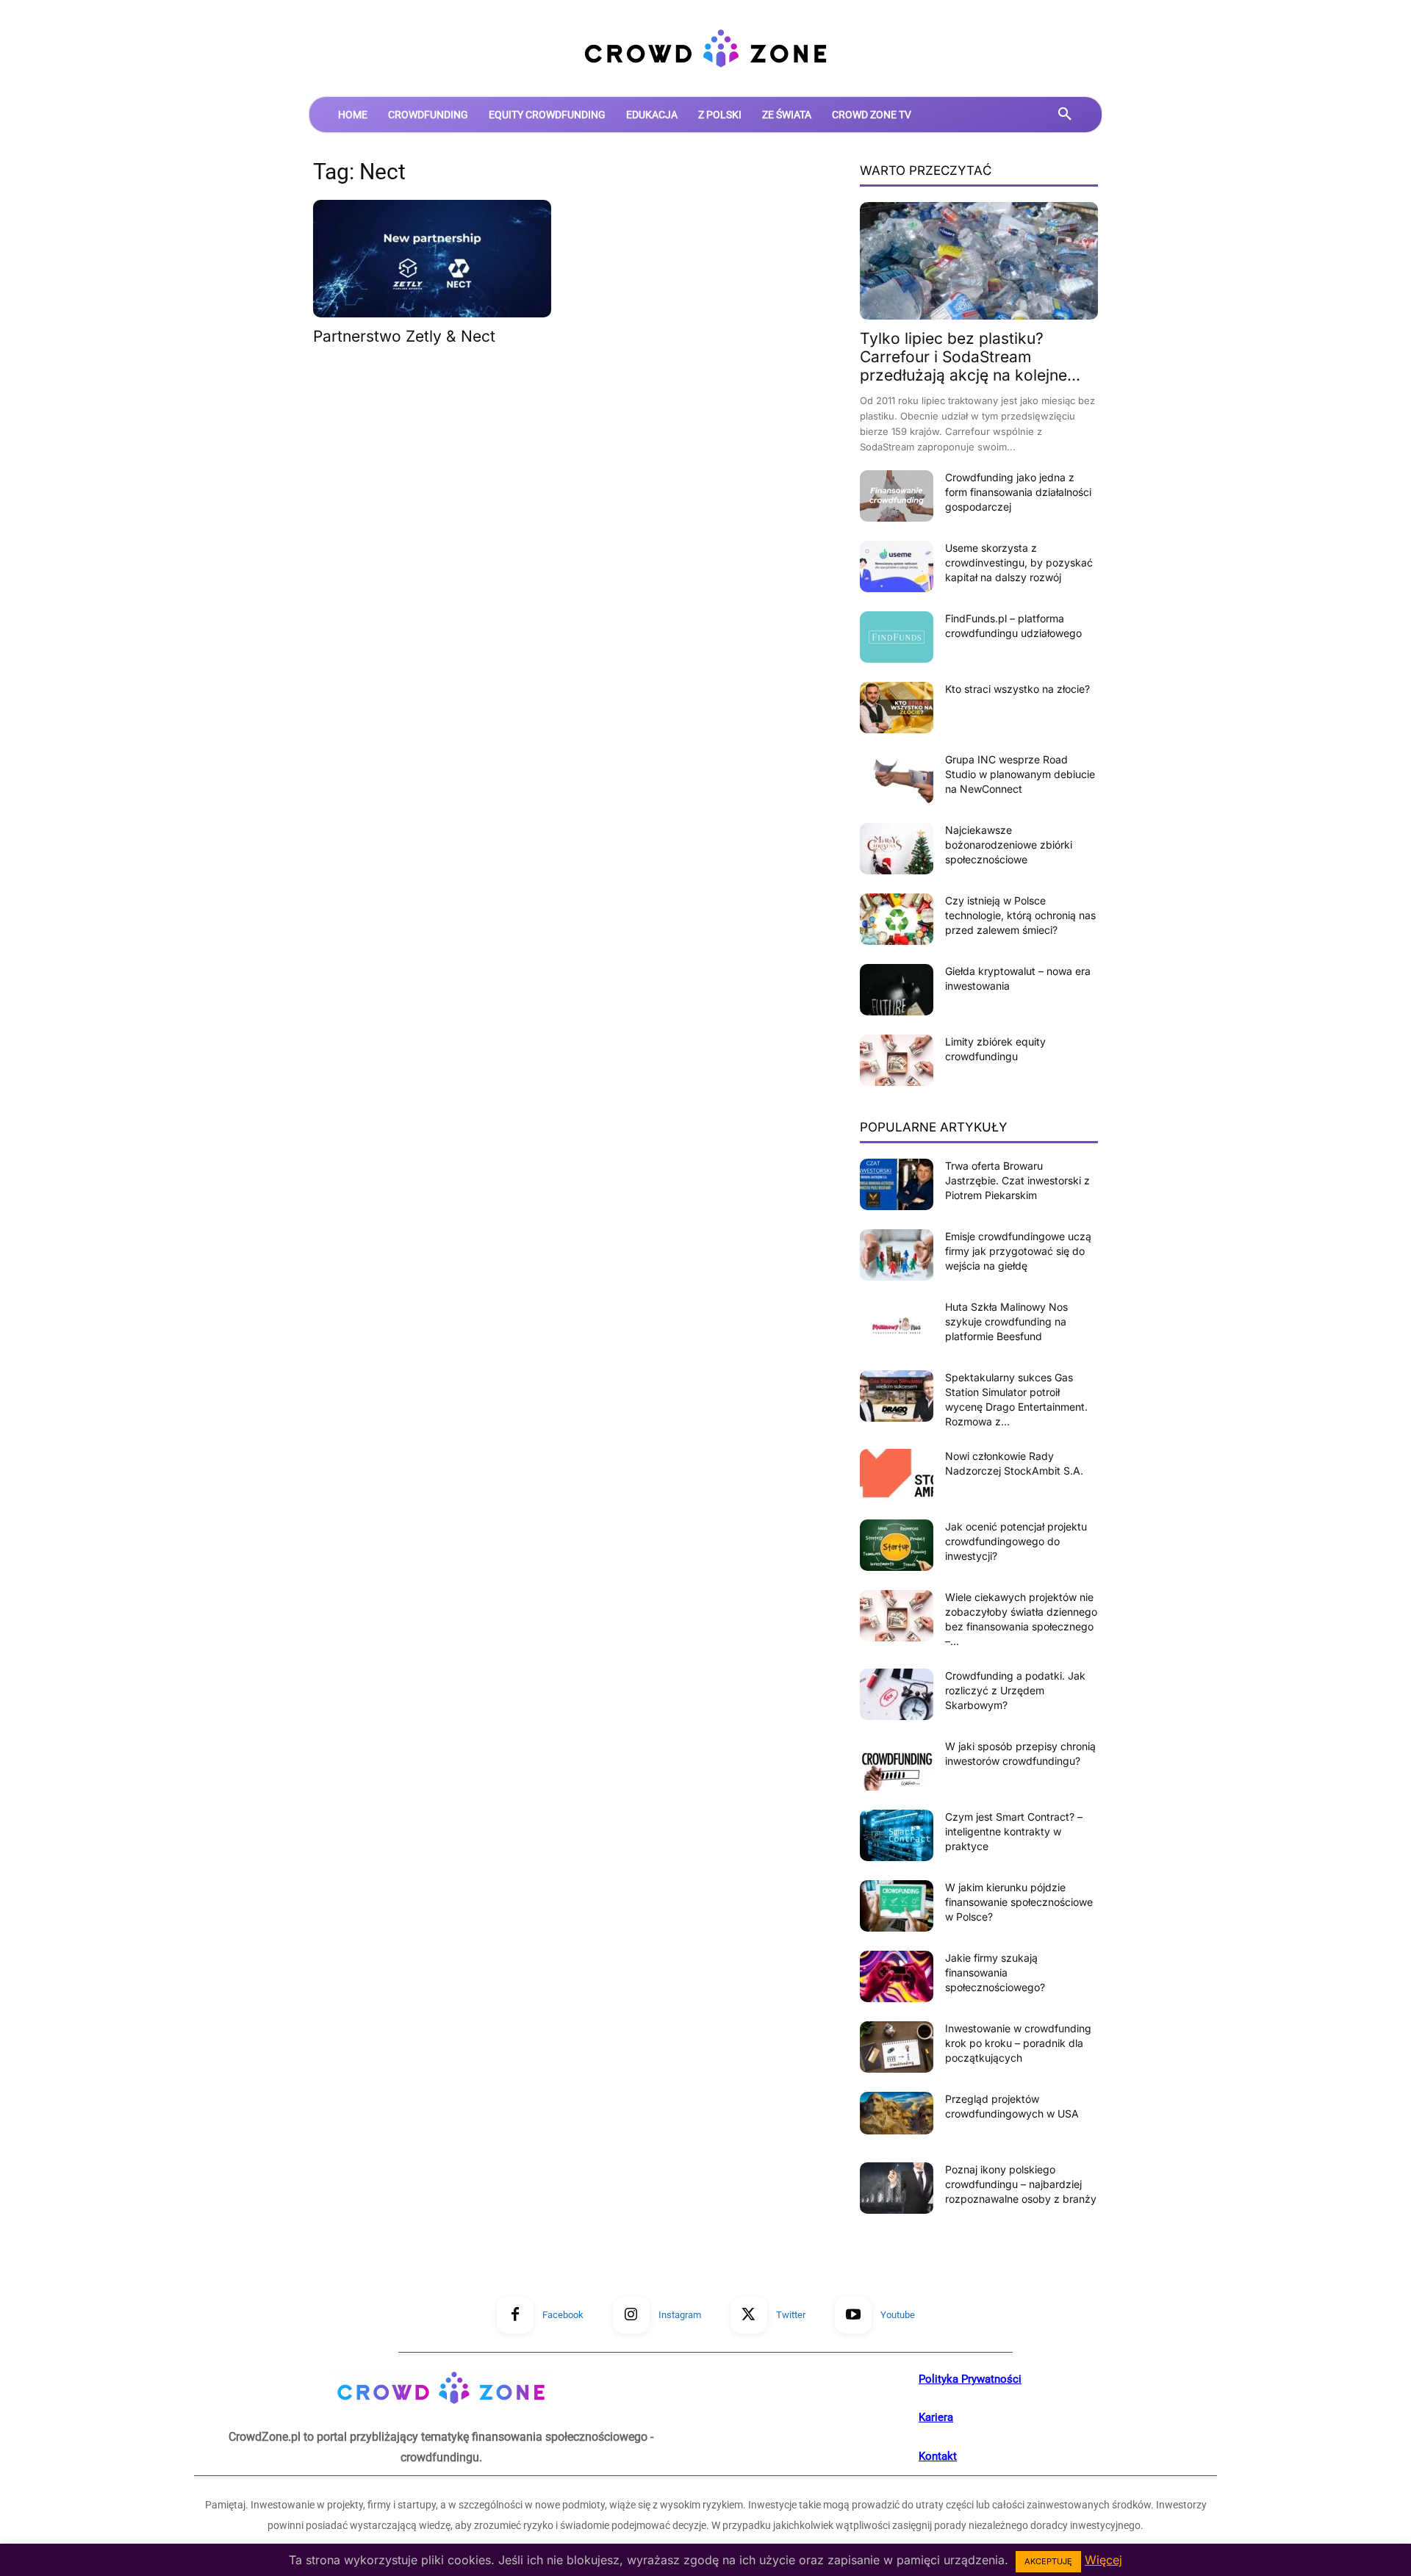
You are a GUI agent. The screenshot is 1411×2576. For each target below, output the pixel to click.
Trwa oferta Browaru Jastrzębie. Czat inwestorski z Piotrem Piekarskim (1017, 1180)
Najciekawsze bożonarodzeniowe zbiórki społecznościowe (1009, 845)
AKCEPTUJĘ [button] (1048, 2561)
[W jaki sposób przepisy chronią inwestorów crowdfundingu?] (897, 1765)
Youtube (898, 2315)
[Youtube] (853, 2315)
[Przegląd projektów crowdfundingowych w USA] (897, 2113)
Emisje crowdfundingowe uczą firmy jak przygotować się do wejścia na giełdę (1018, 1251)
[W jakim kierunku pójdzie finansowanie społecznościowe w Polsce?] (897, 1906)
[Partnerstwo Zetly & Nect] (432, 259)
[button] (1065, 115)
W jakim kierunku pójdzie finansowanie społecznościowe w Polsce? (1019, 1902)
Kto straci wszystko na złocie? (1017, 689)
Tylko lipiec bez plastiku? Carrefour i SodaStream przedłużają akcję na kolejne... (970, 357)
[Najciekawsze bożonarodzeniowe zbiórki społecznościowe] (897, 849)
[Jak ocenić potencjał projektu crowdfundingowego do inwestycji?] (897, 1545)
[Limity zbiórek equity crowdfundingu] (897, 1060)
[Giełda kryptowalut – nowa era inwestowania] (897, 990)
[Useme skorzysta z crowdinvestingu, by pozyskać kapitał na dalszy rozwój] (897, 566)
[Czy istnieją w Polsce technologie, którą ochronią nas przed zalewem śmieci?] (897, 919)
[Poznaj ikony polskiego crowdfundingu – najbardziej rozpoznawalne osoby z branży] (897, 2188)
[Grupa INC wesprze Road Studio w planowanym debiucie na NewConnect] (897, 778)
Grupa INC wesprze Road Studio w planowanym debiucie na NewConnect (1020, 774)
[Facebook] (515, 2315)
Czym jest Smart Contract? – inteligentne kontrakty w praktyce (1014, 1831)
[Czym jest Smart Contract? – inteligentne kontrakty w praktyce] (897, 1835)
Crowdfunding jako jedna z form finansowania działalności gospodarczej (1018, 492)
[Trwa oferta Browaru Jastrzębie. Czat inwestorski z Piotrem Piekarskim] (897, 1184)
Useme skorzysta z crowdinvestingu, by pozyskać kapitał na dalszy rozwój (1019, 562)
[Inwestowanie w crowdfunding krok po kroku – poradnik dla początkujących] (897, 2047)
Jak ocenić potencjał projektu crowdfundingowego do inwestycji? (1016, 1541)
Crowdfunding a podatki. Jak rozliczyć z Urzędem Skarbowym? (1015, 1690)
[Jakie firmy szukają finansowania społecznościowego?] (897, 1976)
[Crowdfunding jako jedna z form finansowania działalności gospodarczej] (897, 496)
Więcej (1103, 2560)
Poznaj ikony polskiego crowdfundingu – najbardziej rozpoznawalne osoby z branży (1021, 2184)
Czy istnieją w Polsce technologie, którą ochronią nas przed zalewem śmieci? (1020, 915)
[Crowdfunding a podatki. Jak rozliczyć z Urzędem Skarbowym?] (897, 1694)
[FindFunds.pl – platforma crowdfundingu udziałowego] (897, 637)
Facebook (563, 2315)
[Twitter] (749, 2315)
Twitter (791, 2315)
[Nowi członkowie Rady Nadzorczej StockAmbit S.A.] (897, 1475)
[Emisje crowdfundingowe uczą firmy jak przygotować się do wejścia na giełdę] (897, 1255)
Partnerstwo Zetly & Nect (404, 336)
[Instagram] (631, 2315)
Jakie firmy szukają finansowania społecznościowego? (995, 1972)
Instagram (680, 2315)
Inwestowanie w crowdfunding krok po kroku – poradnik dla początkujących (1018, 2043)
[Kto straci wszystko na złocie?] (897, 708)
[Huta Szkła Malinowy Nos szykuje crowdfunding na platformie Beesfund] (897, 1325)
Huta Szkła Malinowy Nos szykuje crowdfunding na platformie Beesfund (1006, 1321)
